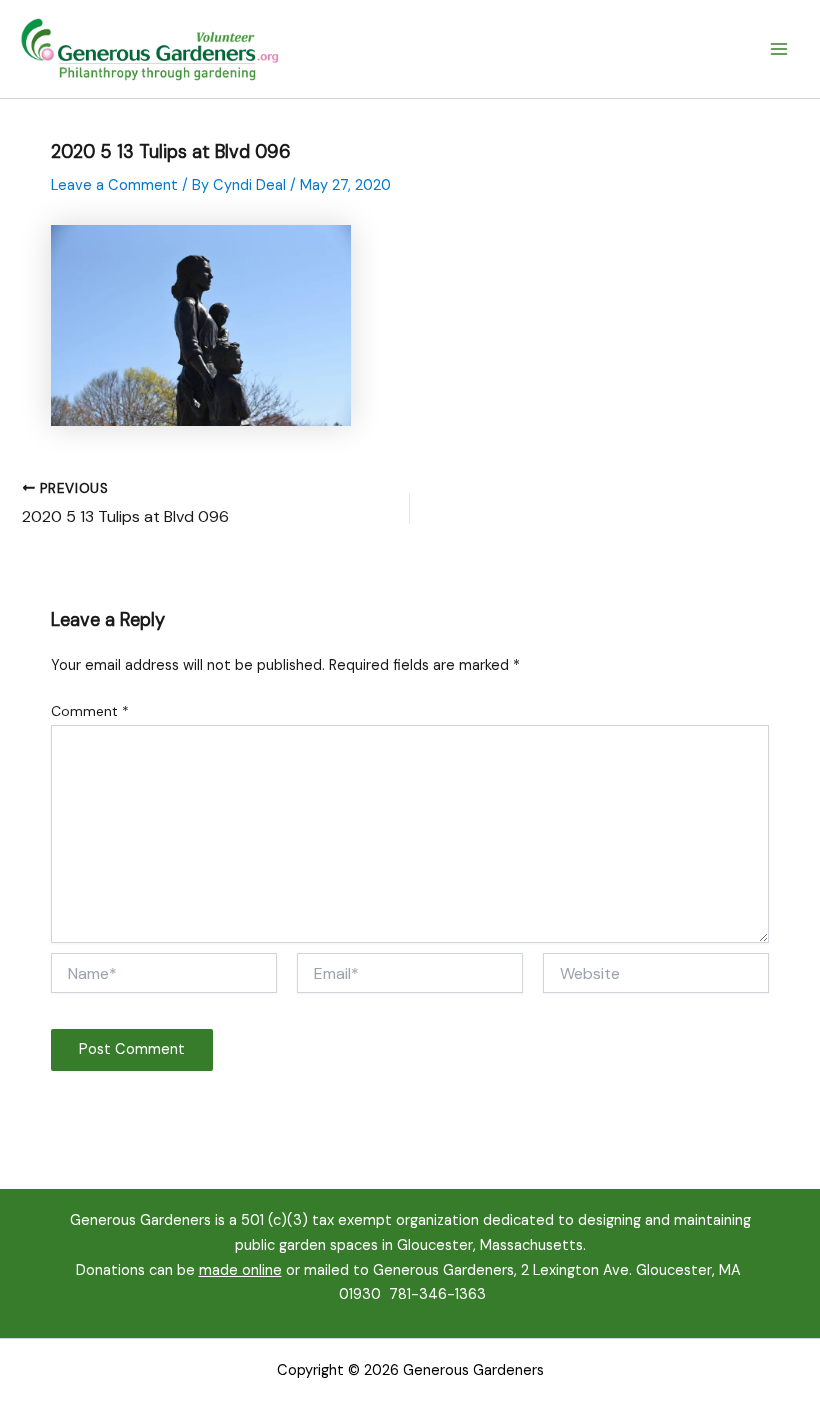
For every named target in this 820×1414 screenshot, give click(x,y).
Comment (90, 711)
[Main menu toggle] (779, 49)
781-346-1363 (437, 1294)
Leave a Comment (114, 185)
